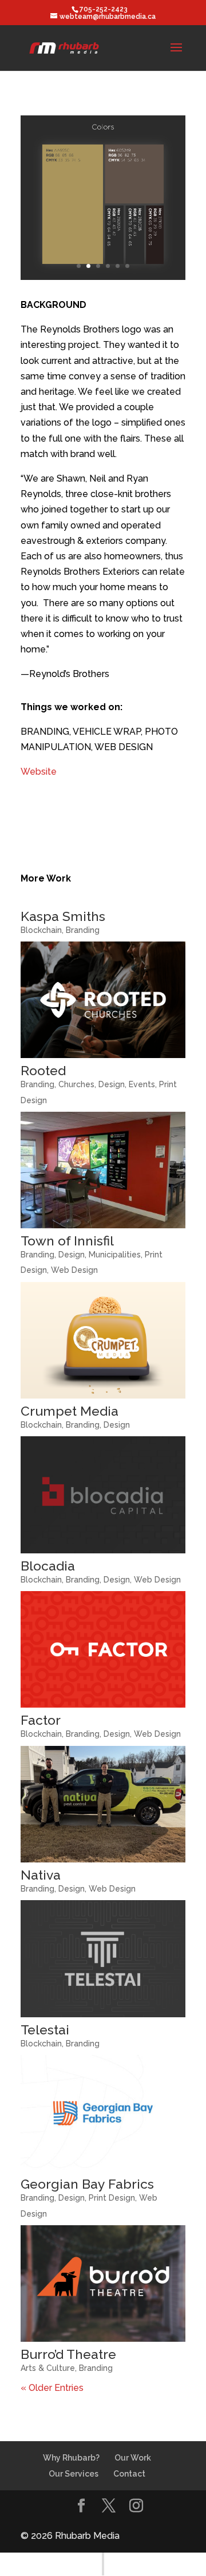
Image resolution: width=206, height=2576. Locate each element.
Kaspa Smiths (63, 916)
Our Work (133, 2458)
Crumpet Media (70, 1411)
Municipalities (115, 1255)
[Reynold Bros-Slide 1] (103, 280)
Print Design (112, 2198)
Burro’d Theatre (68, 2354)
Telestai (45, 2030)
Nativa (41, 1875)
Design (112, 1084)
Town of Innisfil (67, 1241)
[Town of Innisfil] (103, 1170)
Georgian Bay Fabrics (87, 2184)
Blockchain (41, 930)
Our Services (74, 2474)
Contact (129, 2474)
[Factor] (103, 1649)
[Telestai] (103, 1958)
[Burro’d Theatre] (103, 2283)
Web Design (74, 1270)
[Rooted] (103, 1000)
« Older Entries (52, 2388)
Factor (41, 1720)
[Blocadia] (103, 1495)
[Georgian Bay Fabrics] (103, 2113)
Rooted (43, 1070)
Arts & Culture (48, 2368)
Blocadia (48, 1566)
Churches (76, 1084)
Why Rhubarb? (71, 2458)
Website (39, 772)
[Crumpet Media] (103, 1340)
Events (142, 1084)
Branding (83, 930)
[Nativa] (103, 1804)
